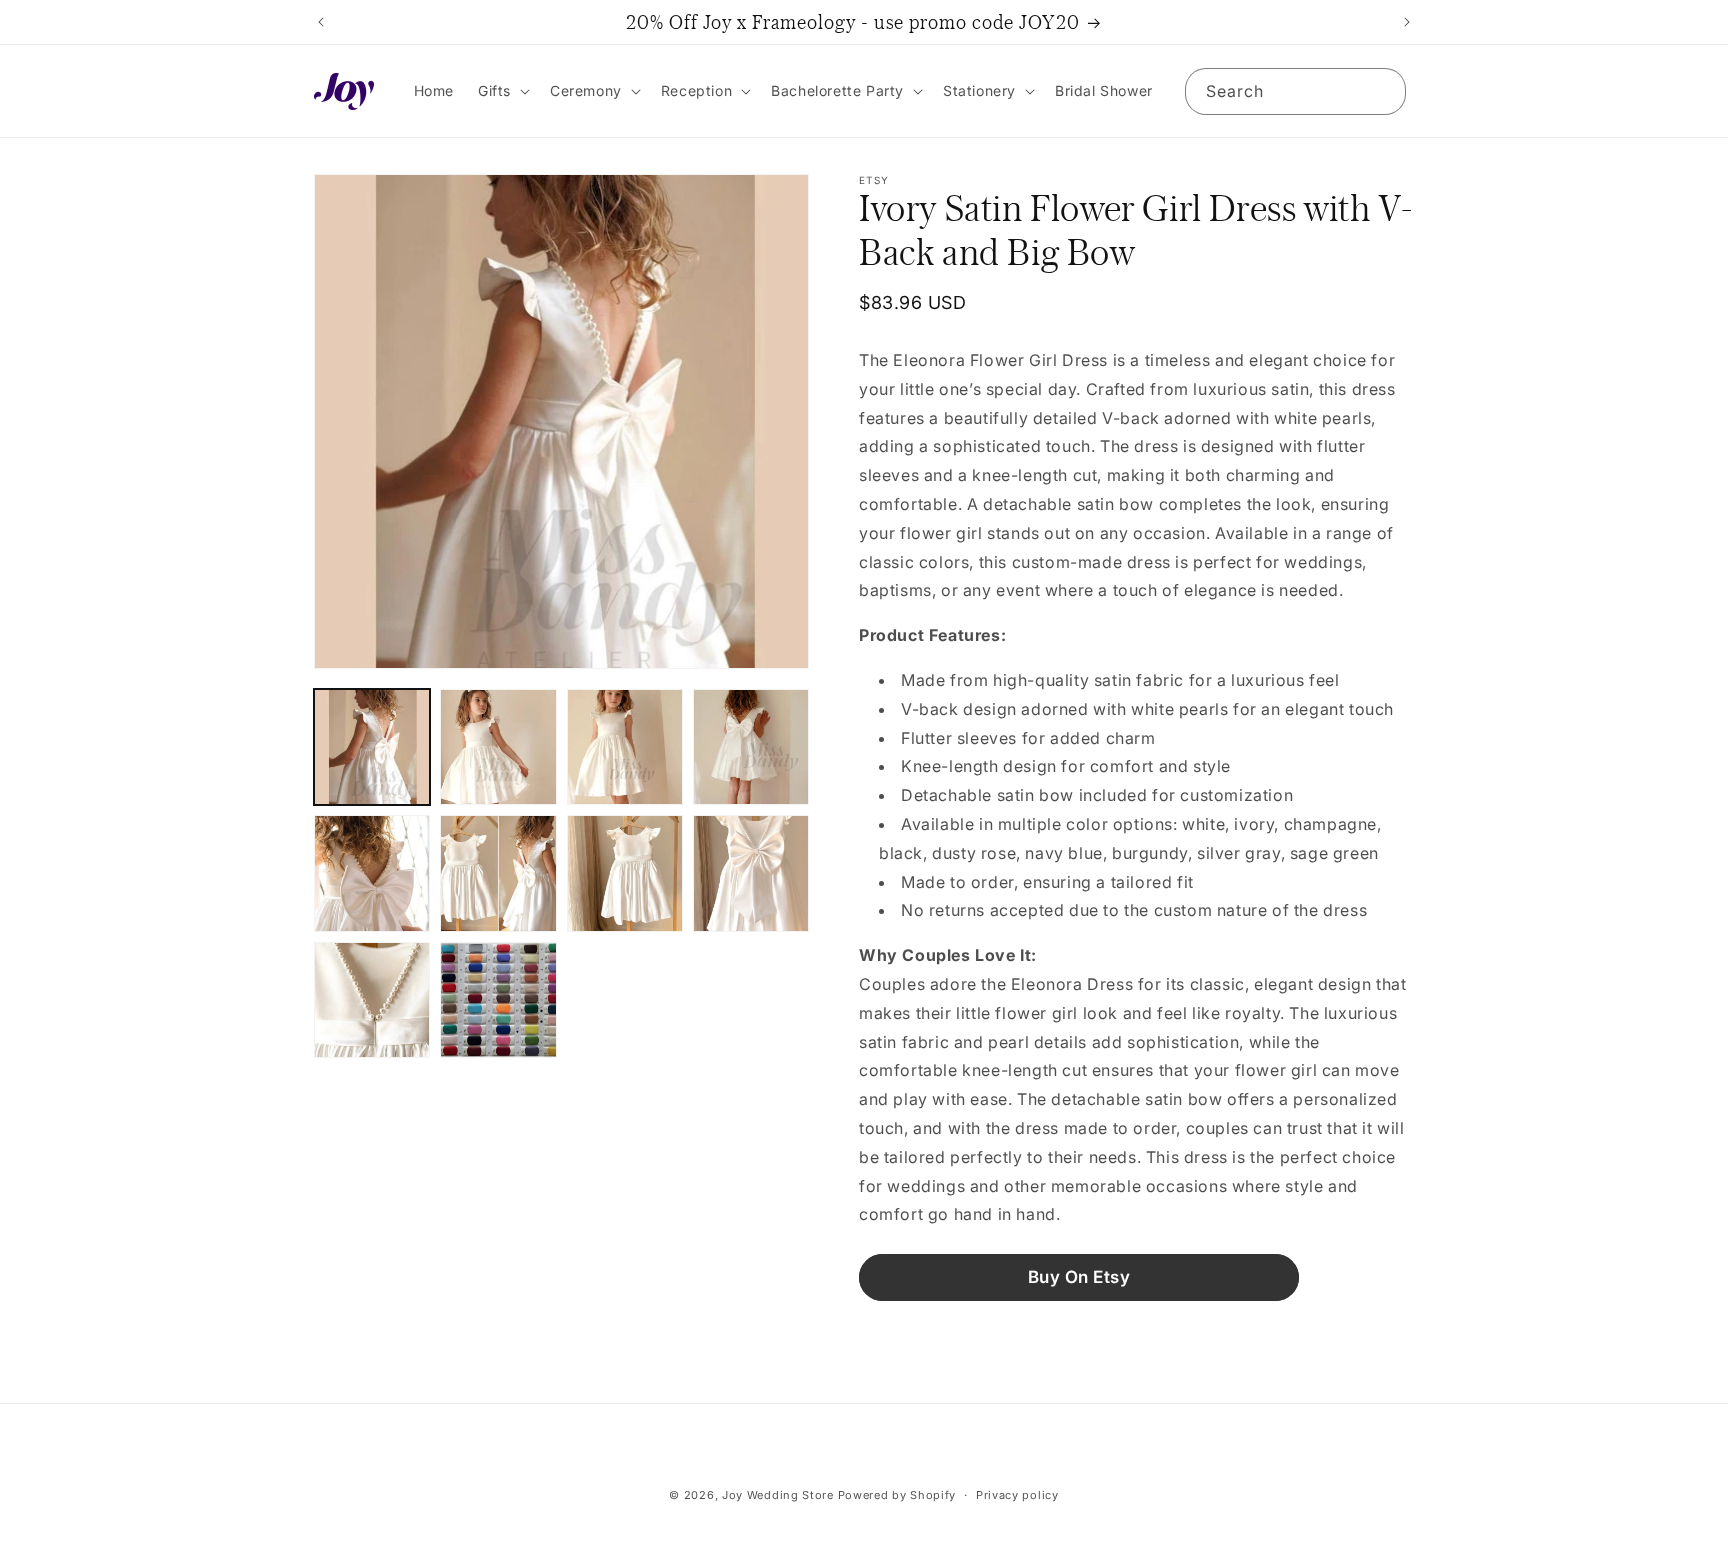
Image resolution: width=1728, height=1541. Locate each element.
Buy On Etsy (1079, 1277)
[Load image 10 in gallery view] (498, 1000)
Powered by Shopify (897, 1495)
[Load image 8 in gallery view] (751, 873)
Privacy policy (1017, 1494)
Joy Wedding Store (778, 1495)
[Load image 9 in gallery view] (372, 1000)
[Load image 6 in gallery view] (498, 873)
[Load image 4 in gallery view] (751, 747)
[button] (502, 91)
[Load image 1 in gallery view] (372, 747)
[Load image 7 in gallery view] (625, 873)
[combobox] (1295, 91)
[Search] (1383, 91)
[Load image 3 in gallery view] (625, 747)
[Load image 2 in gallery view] (498, 747)
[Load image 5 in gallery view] (372, 873)
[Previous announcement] (321, 22)
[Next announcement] (1407, 22)
